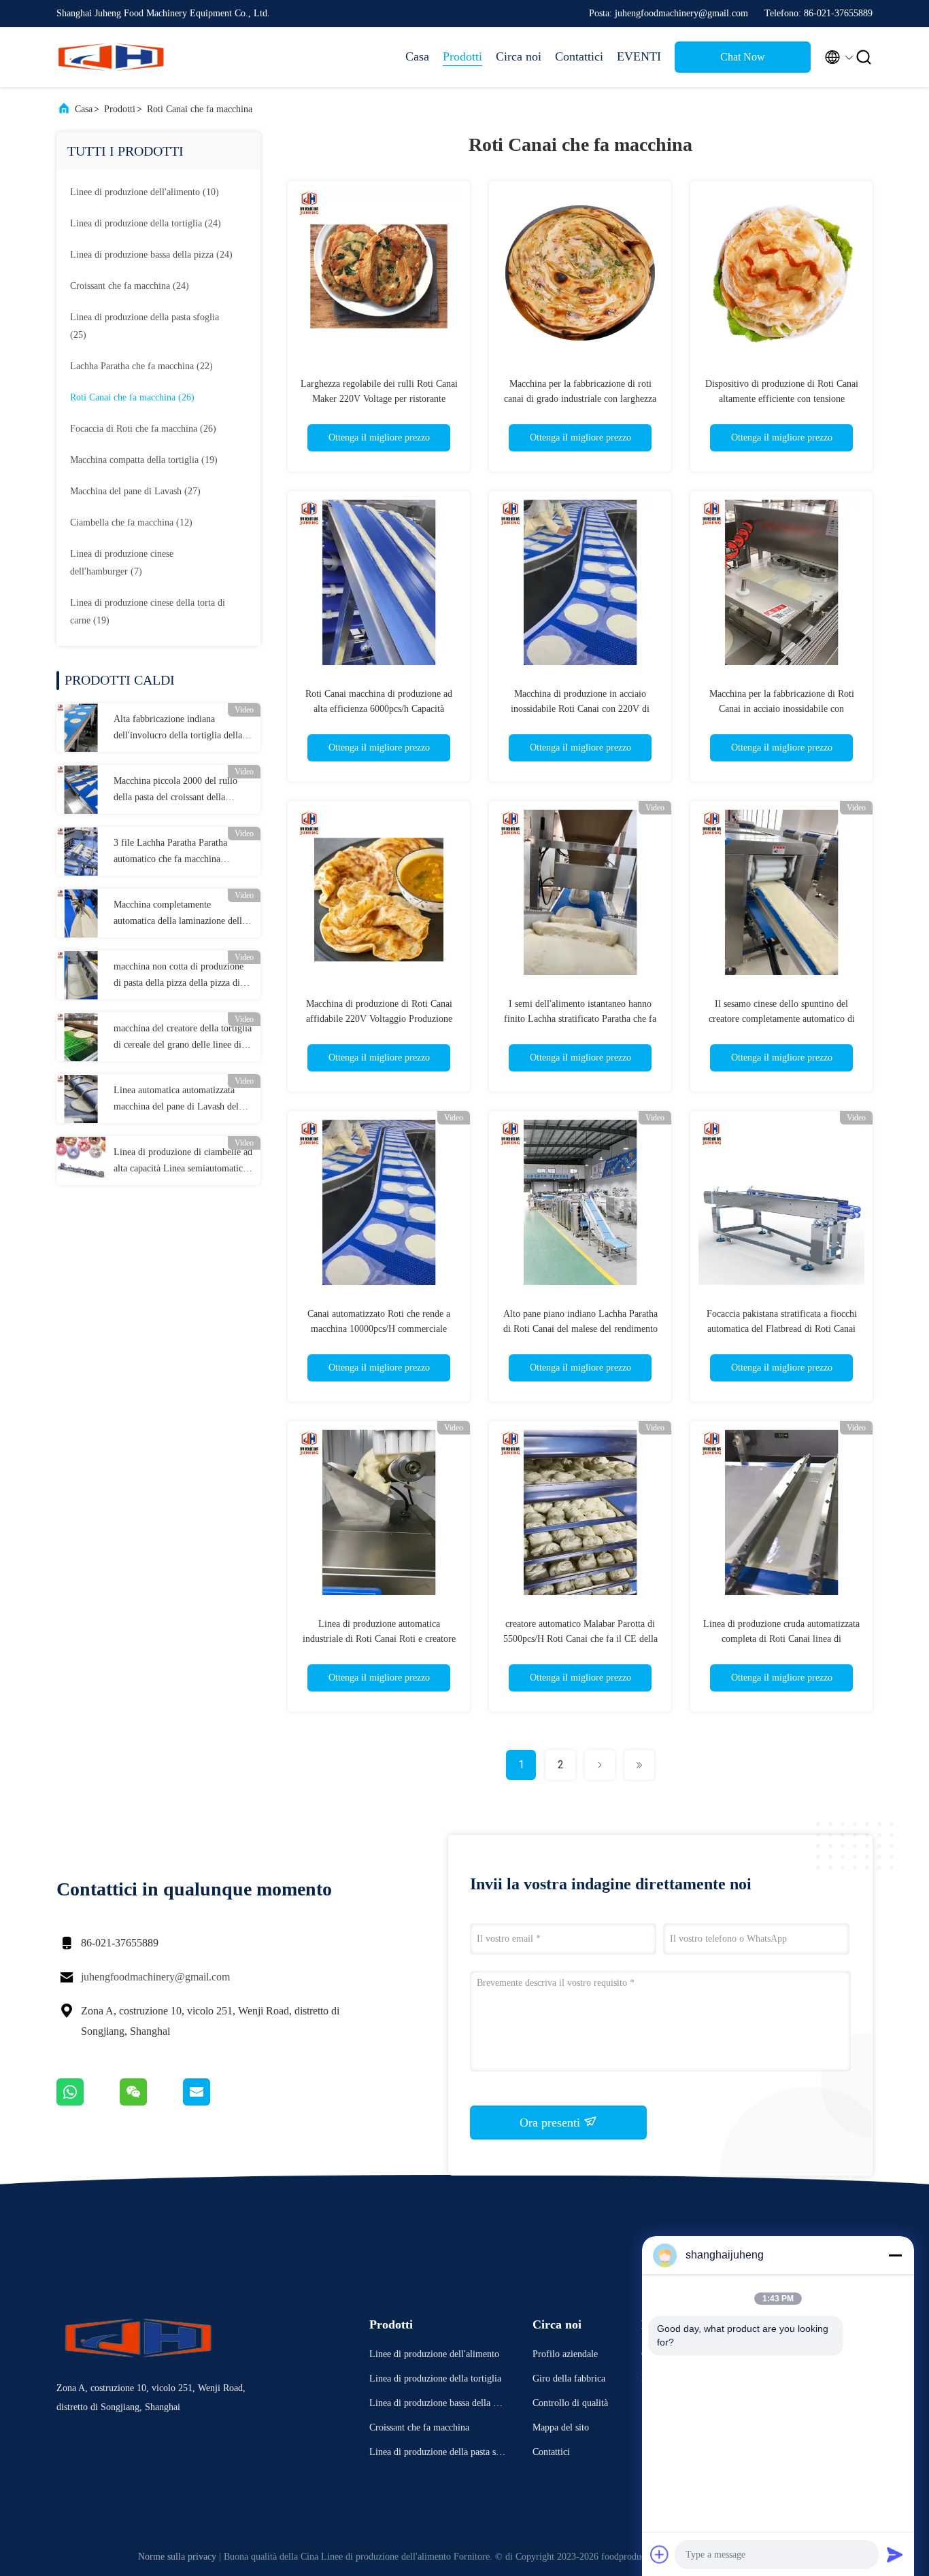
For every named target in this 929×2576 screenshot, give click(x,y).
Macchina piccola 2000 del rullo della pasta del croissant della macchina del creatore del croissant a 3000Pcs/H (181, 791)
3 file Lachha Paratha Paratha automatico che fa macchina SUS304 (170, 853)
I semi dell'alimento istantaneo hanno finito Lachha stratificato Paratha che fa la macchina (580, 1019)
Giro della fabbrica (569, 2378)
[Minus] (895, 2255)
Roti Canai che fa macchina (200, 109)
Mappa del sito (561, 2427)
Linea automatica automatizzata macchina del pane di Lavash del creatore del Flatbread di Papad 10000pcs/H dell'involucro (176, 1100)
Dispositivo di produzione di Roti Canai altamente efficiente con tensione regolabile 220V (782, 399)
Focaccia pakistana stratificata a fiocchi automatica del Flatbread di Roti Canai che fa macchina (782, 1329)
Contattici (579, 56)
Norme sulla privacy (177, 2557)
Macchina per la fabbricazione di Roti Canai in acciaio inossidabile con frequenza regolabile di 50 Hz (782, 709)
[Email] (214, 2102)
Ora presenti (552, 2123)
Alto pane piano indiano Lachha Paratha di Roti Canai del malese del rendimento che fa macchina (580, 1329)
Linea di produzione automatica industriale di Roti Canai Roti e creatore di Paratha (379, 1639)
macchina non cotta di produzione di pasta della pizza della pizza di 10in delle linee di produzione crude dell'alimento (183, 976)
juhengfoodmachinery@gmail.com (155, 1977)
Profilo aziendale (565, 2354)
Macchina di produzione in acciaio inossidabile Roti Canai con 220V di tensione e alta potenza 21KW (580, 709)
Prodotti (462, 56)
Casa (417, 56)
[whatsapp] (88, 2102)
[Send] (895, 2554)
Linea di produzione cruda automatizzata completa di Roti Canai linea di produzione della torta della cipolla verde (781, 1639)
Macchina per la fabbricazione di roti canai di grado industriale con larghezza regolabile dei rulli (580, 399)
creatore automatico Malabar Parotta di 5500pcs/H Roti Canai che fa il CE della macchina (580, 1639)
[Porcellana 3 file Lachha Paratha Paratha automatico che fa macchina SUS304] (81, 851)
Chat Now (743, 57)
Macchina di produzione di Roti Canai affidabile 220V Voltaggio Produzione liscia (379, 1019)
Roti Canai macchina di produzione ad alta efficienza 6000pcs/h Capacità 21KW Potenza (379, 709)
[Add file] (660, 2554)
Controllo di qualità (570, 2403)
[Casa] (111, 57)
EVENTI (639, 56)
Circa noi (519, 56)
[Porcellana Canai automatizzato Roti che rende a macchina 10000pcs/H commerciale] (379, 1202)
